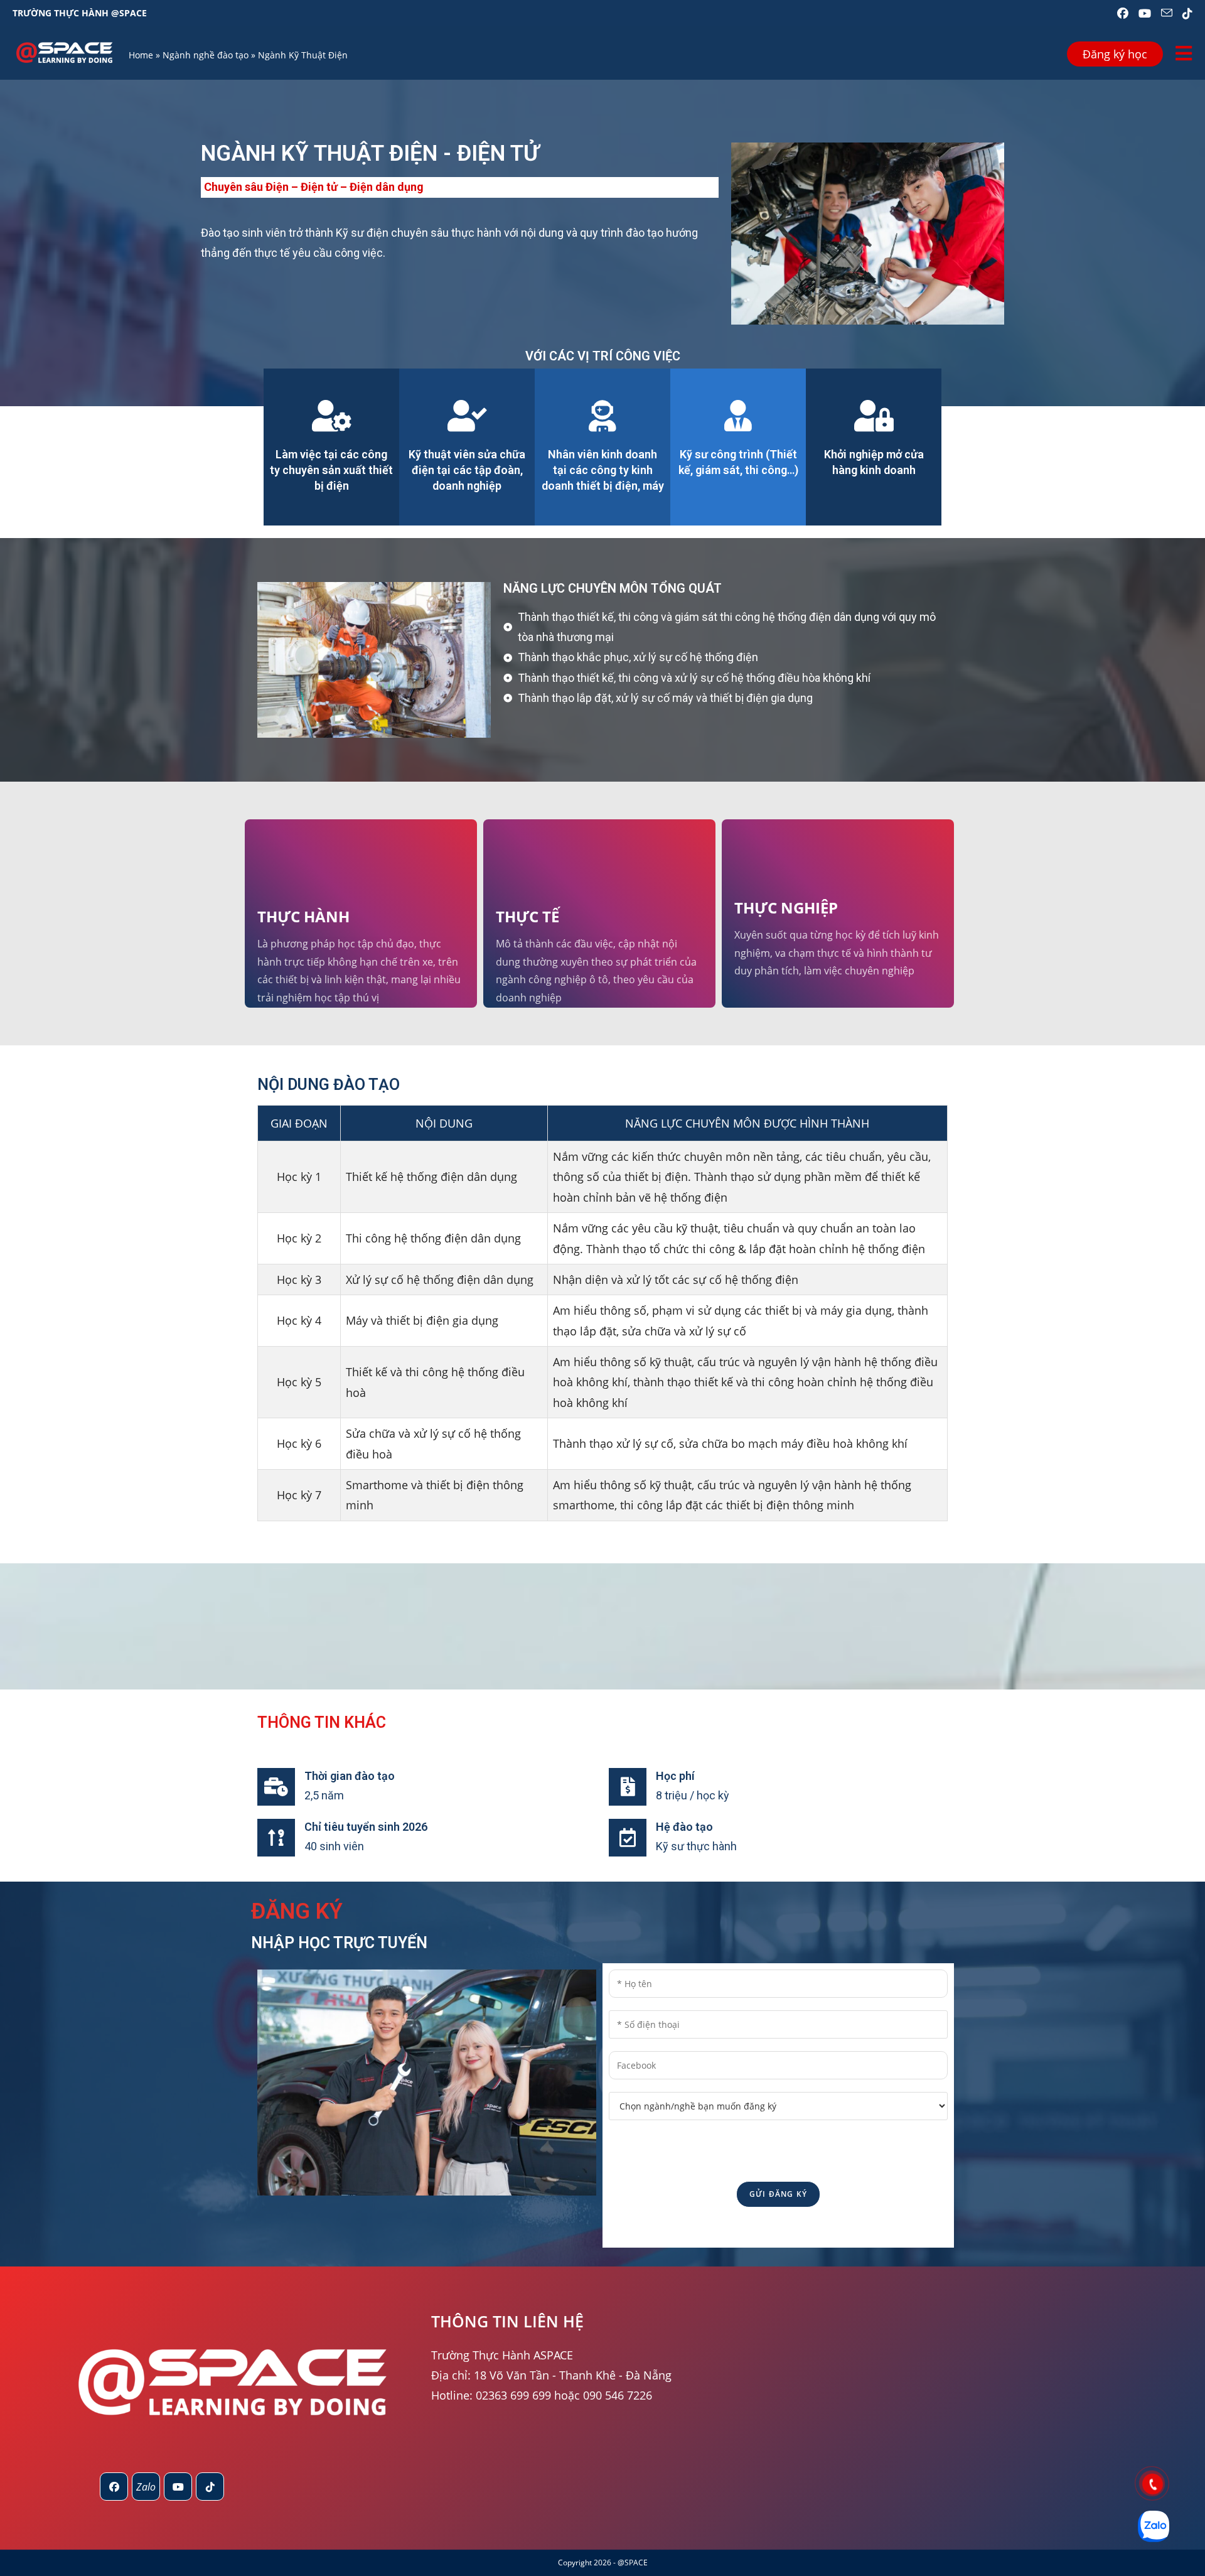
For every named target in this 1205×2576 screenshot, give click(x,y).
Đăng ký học (1115, 54)
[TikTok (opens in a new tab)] (1185, 13)
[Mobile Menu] (1184, 53)
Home (141, 55)
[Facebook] (114, 2487)
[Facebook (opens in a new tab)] (1123, 13)
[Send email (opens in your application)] (1167, 13)
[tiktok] (210, 2487)
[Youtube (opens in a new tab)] (1145, 13)
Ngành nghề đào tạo (206, 55)
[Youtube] (178, 2487)
